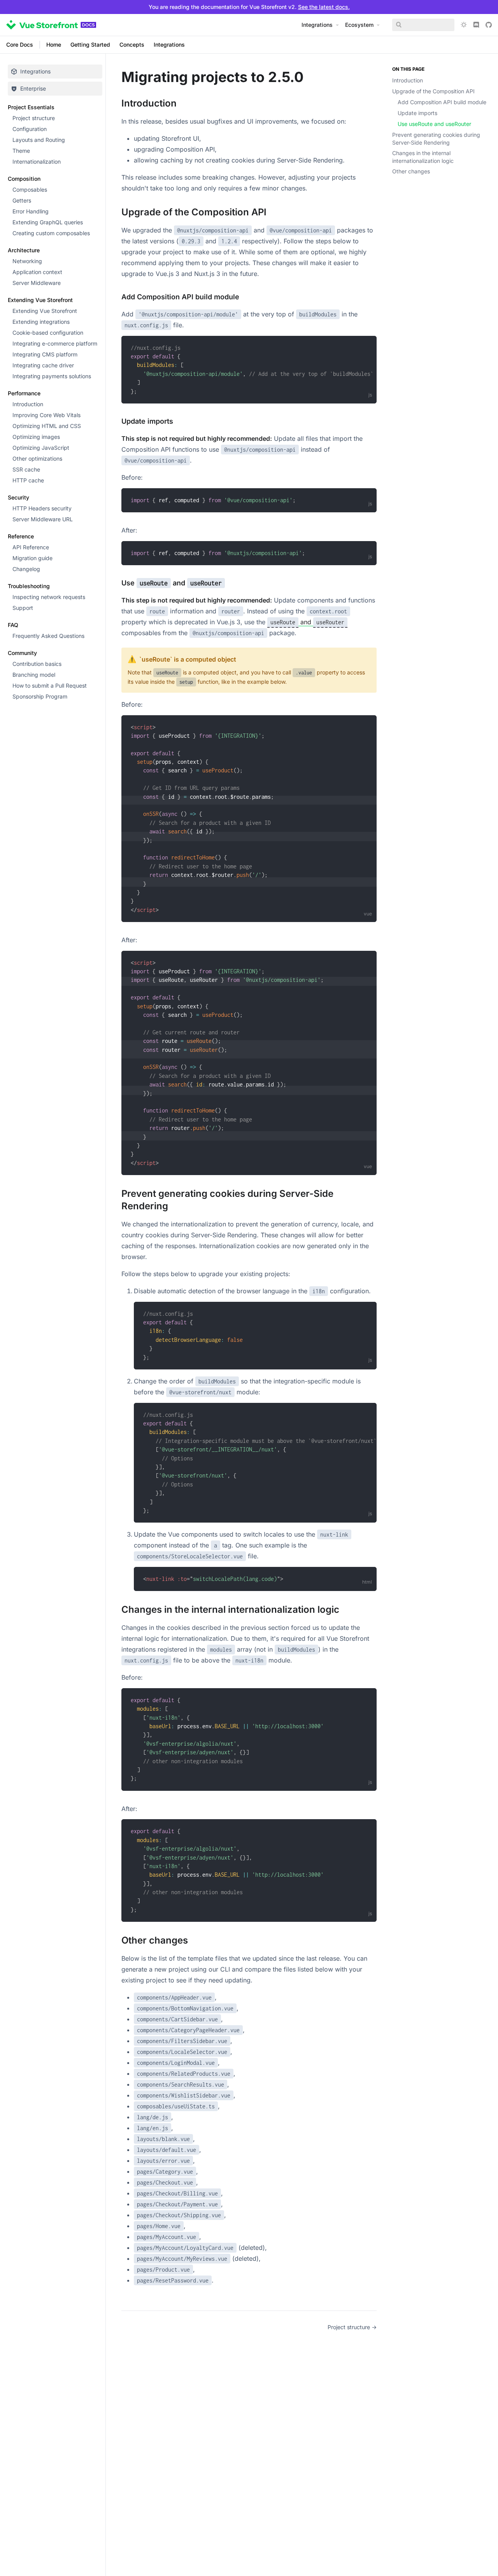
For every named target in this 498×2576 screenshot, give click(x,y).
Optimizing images (36, 437)
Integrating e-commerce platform (55, 343)
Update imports (417, 113)
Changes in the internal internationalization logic (423, 157)
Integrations (169, 45)
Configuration (30, 129)
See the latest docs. (324, 7)
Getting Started (90, 45)
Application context (37, 272)
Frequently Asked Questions (48, 636)
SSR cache (26, 469)
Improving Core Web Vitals (46, 415)
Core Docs (20, 45)
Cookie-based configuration (48, 333)
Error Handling (31, 211)
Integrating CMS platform (45, 354)
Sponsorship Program (40, 696)
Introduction (28, 404)
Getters (22, 200)
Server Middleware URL (43, 519)
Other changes (411, 171)
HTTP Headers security (42, 508)
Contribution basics (37, 664)
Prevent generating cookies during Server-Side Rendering (436, 139)
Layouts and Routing (39, 140)
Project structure (34, 118)
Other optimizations (37, 458)
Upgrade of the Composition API (433, 91)
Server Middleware (37, 283)
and (307, 622)
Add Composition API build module (442, 102)
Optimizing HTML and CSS (47, 426)
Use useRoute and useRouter (434, 124)
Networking (27, 261)
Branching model (34, 675)
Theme (21, 151)
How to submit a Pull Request (50, 685)
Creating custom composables (51, 233)
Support (23, 608)
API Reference (31, 547)
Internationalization (37, 162)
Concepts (132, 45)
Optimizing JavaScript (41, 448)
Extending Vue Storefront (45, 311)
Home (54, 45)
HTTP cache (28, 480)
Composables (30, 189)
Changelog (26, 569)
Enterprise (33, 88)
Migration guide (32, 558)
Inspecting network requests (49, 597)
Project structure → (352, 2327)
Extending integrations (41, 322)
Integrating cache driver (43, 365)
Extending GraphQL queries (48, 222)
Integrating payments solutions (52, 376)
